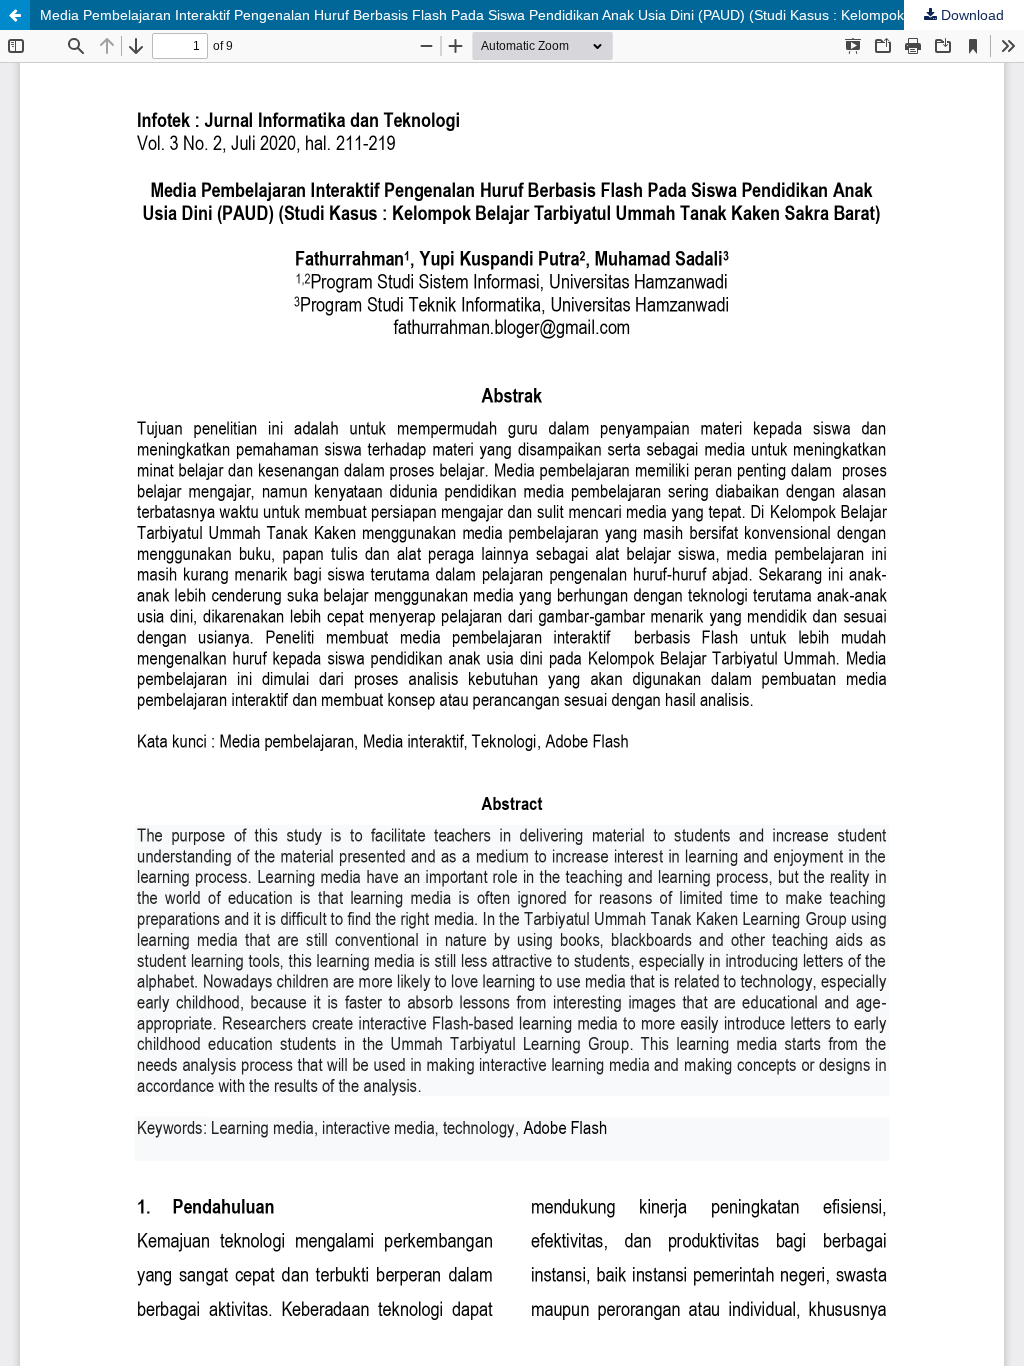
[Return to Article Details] (15, 15)
